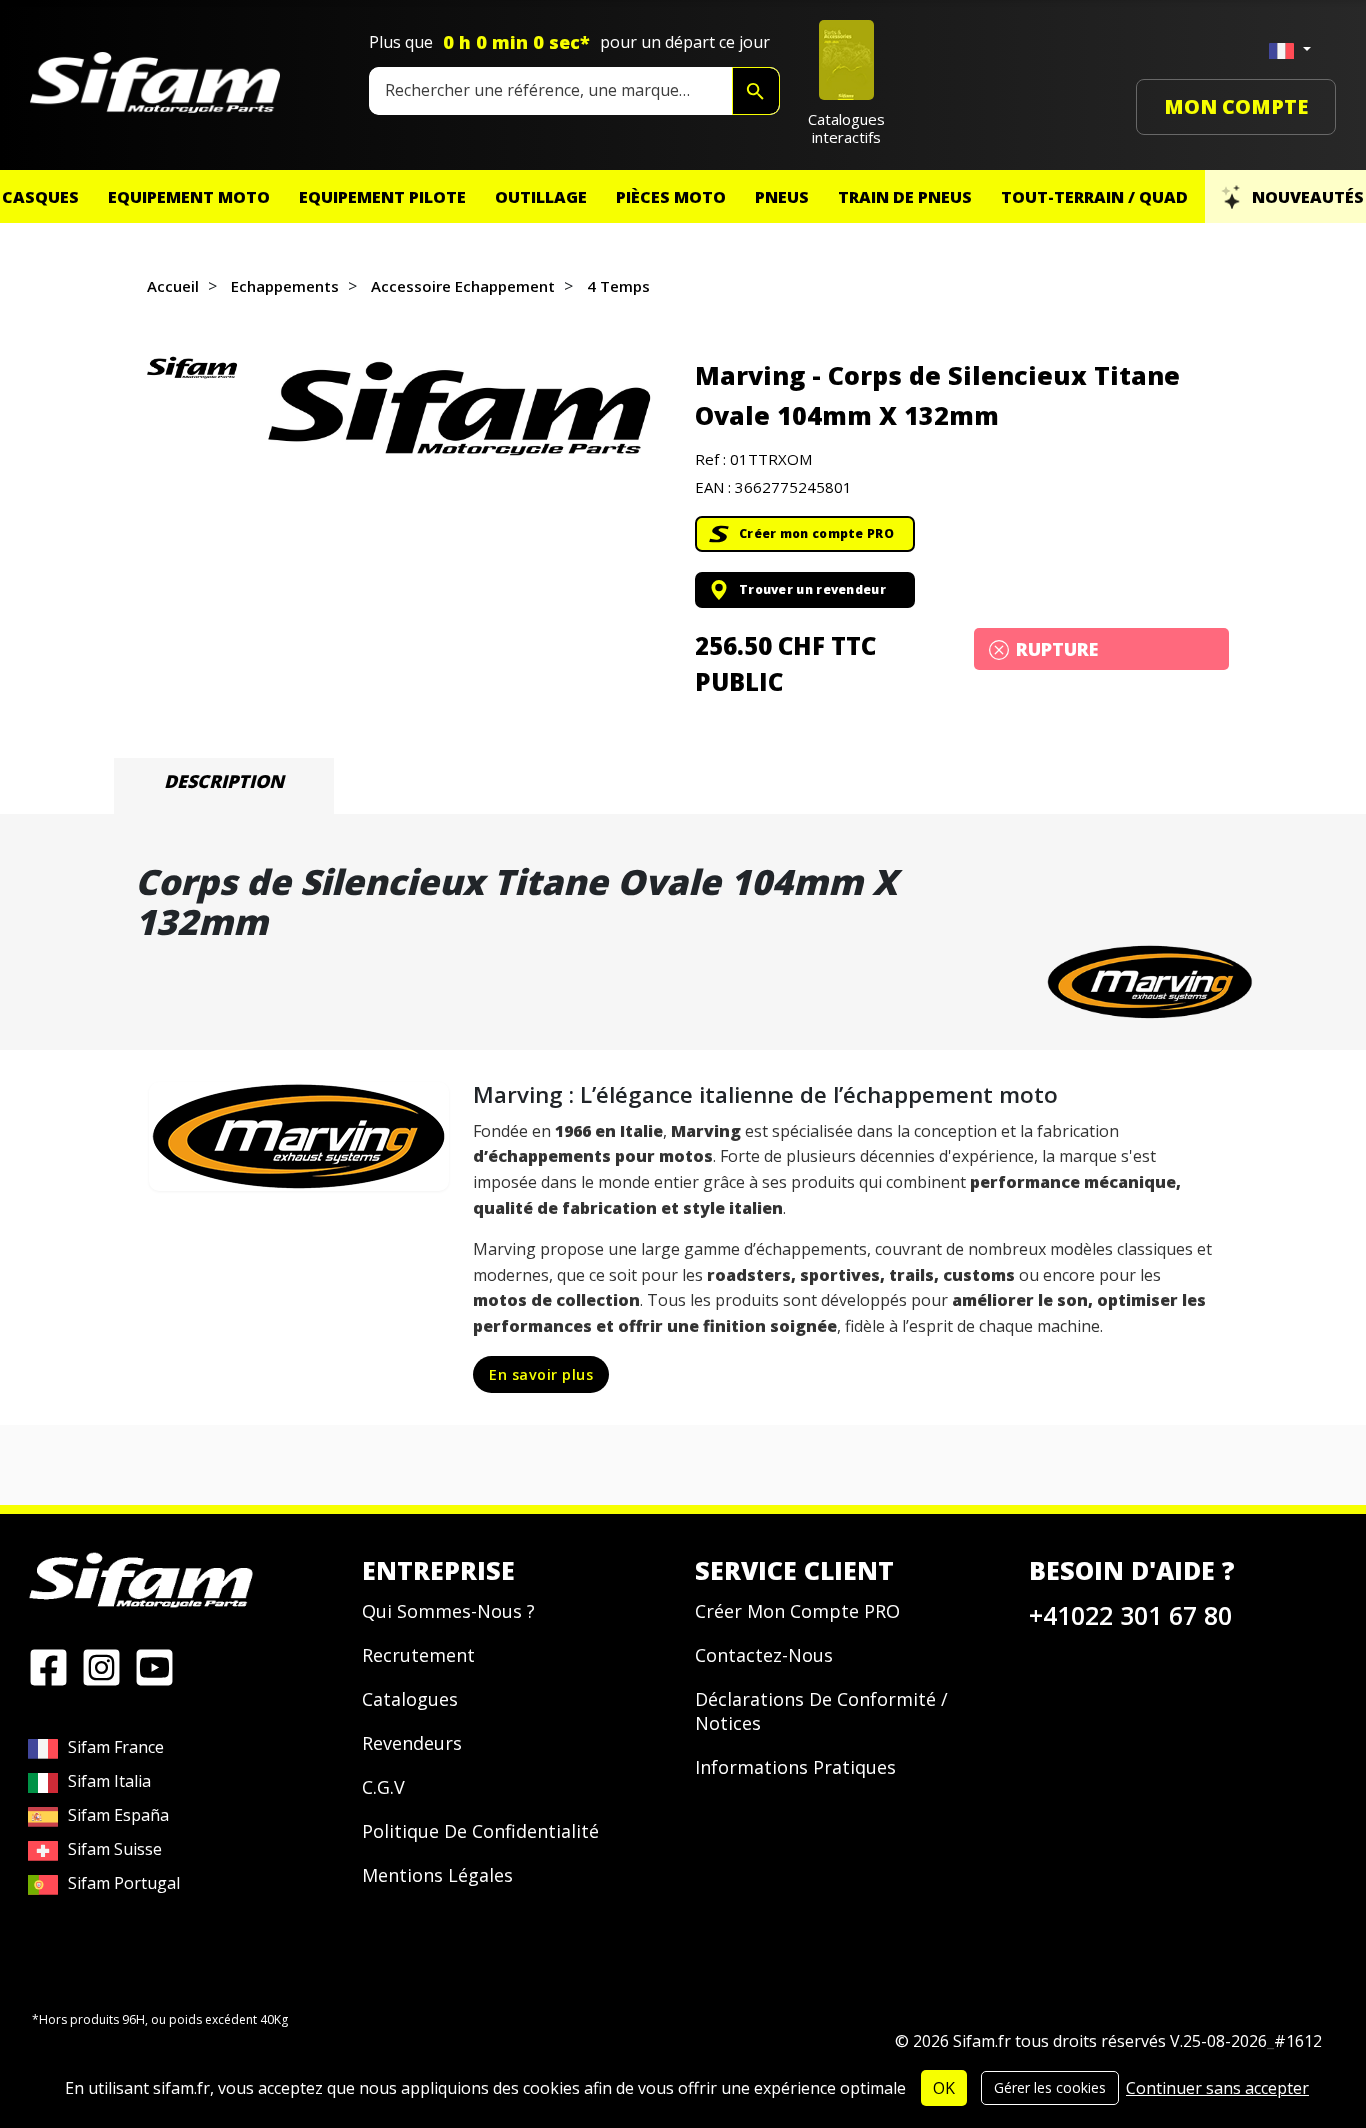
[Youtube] (154, 1666)
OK (944, 2088)
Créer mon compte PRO (816, 533)
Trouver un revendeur (812, 589)
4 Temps (618, 286)
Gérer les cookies (1050, 2087)
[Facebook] (48, 1666)
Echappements (285, 286)
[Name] (756, 91)
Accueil (173, 286)
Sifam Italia (109, 1781)
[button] (459, 408)
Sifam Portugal (124, 1883)
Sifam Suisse (115, 1849)
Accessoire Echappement (463, 286)
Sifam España (118, 1815)
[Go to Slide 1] (192, 367)
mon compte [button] (1236, 106)
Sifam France (116, 1747)
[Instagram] (101, 1666)
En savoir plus (541, 1374)
